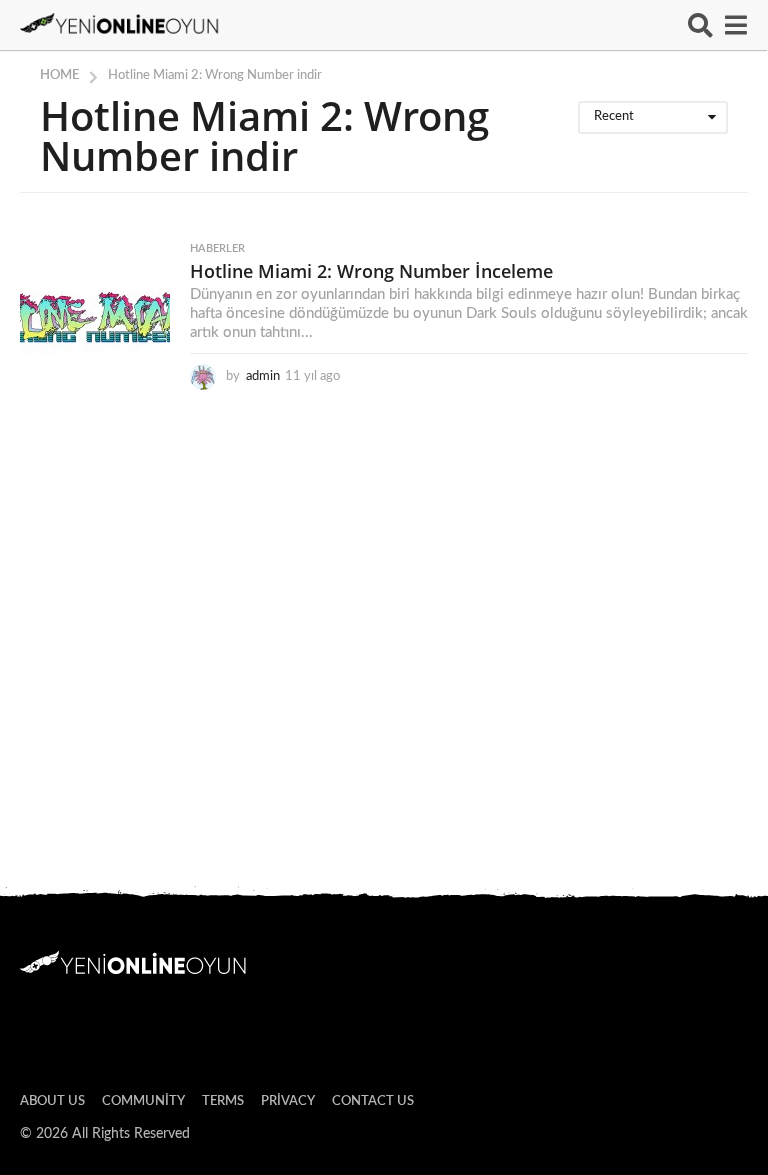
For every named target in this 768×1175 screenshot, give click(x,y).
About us (52, 1101)
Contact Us (373, 1101)
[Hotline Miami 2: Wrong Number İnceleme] (95, 318)
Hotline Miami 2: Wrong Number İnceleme (371, 271)
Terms (223, 1101)
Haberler (217, 248)
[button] (700, 25)
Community (143, 1101)
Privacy (288, 1101)
